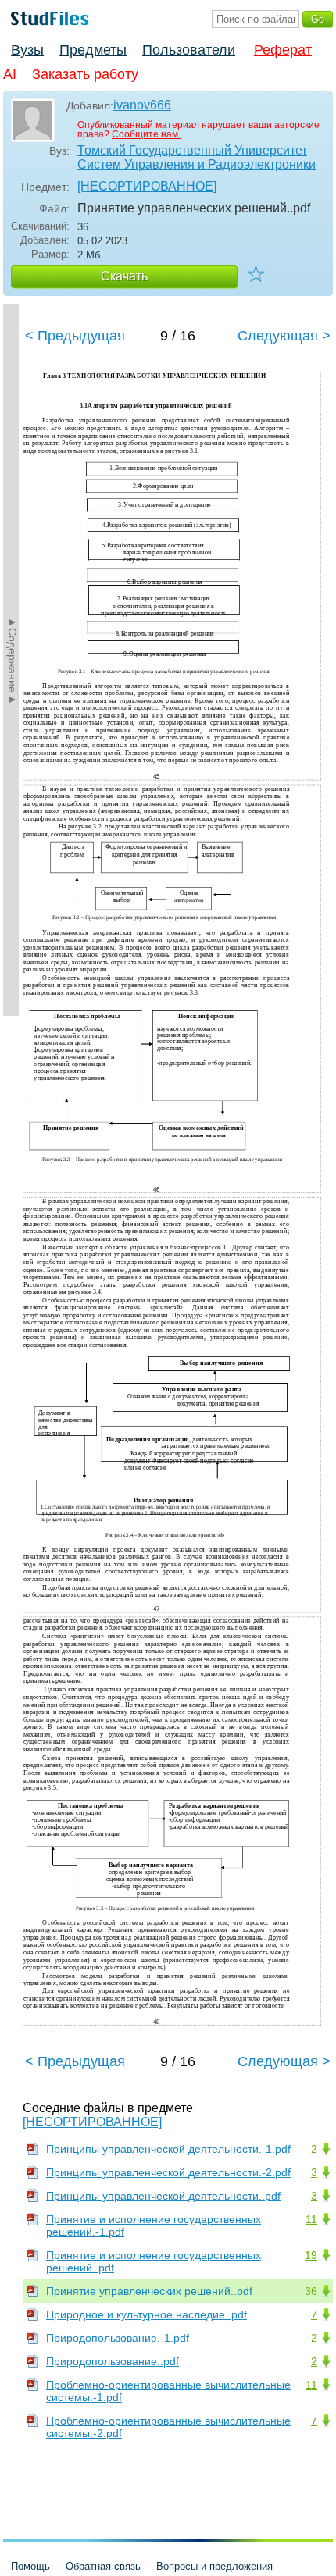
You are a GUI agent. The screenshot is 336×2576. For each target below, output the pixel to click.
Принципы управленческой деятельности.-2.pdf (168, 2172)
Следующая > (284, 336)
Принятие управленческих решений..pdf (149, 2291)
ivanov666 (142, 105)
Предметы (93, 50)
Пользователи (189, 50)
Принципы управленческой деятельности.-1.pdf (168, 2149)
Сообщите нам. (146, 134)
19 (311, 2255)
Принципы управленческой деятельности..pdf (163, 2196)
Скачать (124, 276)
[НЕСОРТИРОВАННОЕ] (147, 186)
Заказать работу (85, 74)
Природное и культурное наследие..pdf (147, 2314)
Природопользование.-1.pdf (118, 2338)
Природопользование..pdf (113, 2361)
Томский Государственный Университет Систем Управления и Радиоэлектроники (197, 157)
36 (311, 2291)
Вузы (27, 50)
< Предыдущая (75, 336)
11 (311, 2219)
